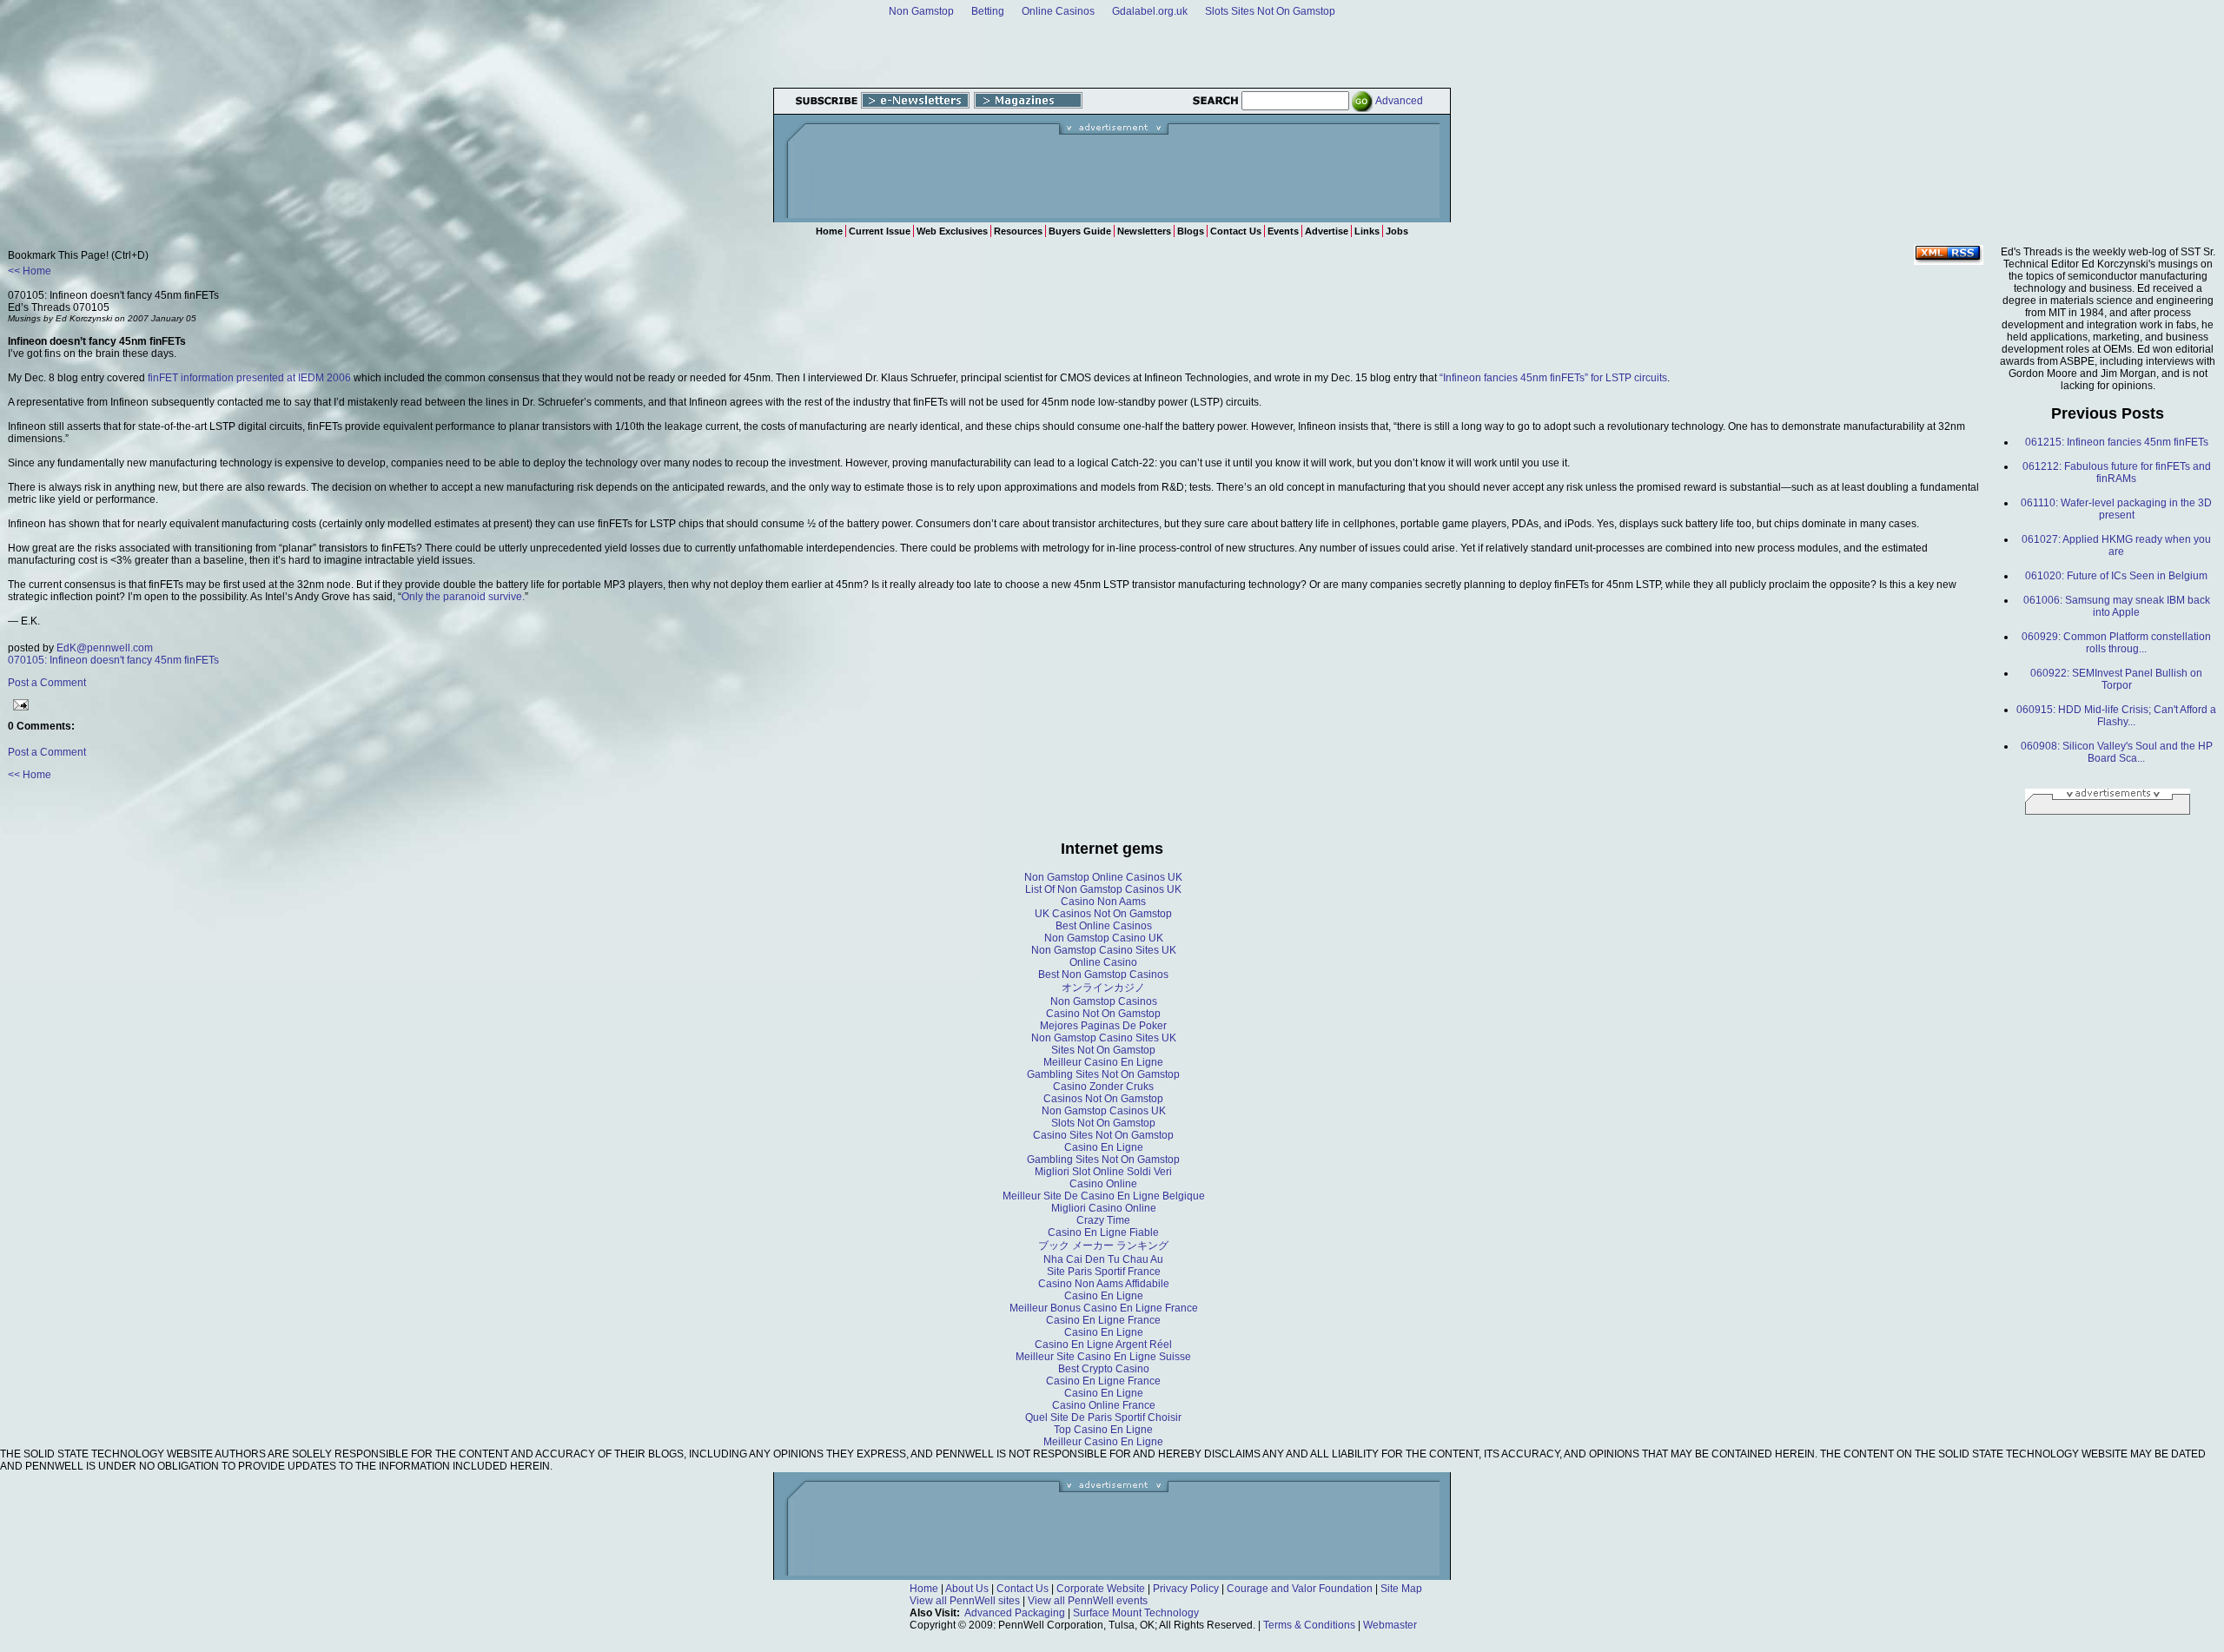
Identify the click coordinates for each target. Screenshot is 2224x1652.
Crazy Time (1103, 1220)
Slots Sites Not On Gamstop (1270, 11)
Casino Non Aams (1103, 902)
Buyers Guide (1080, 231)
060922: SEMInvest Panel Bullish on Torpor (2116, 679)
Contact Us (1236, 231)
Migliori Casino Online (1104, 1208)
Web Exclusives (952, 231)
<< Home (30, 271)
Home (829, 231)
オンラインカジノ (1103, 988)
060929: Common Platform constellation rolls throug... (2116, 643)
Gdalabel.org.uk (1150, 11)
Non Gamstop (921, 11)
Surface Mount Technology (1136, 1613)
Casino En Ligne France (1103, 1320)
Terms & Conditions (1309, 1625)
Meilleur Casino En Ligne (1103, 1062)
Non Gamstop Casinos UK (1104, 1111)
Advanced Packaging (1015, 1613)
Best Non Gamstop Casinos (1103, 975)
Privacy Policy (1186, 1589)
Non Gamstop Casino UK (1104, 938)
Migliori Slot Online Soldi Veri (1103, 1172)
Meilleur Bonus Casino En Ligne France (1104, 1308)
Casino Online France (1104, 1405)
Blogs (1191, 231)
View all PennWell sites (965, 1601)
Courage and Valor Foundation (1300, 1589)
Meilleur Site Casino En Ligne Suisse (1103, 1357)
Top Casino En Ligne (1103, 1430)
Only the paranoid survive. (463, 597)
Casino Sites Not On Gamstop (1103, 1135)
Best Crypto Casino (1104, 1369)
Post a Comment (47, 683)
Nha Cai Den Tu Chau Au (1103, 1259)
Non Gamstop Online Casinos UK (1103, 877)
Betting (988, 11)
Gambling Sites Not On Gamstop (1103, 1074)
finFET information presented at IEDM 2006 (249, 378)
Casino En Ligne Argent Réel (1103, 1345)
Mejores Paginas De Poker (1103, 1026)
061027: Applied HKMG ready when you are (2116, 545)
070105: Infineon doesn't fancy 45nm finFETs (113, 660)
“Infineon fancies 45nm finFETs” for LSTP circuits (1553, 378)
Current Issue (880, 231)
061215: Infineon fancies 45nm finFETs (2117, 442)
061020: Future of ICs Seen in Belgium (2116, 576)
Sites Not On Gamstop (1103, 1050)
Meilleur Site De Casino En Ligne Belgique (1104, 1196)
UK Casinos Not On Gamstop (1103, 914)
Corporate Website (1101, 1589)
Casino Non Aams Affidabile (1104, 1284)
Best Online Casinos (1104, 926)
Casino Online (1103, 1184)
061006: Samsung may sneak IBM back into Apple (2117, 606)
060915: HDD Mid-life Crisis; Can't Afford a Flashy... (2116, 716)
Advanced (1399, 101)
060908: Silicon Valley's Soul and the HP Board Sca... (2117, 752)
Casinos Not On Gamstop (1103, 1099)
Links (1367, 231)
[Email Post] (18, 703)
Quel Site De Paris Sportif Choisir (1103, 1417)
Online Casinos (1058, 11)
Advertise (1327, 231)
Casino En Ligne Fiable (1103, 1232)
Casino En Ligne (1104, 1147)
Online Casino (1103, 962)
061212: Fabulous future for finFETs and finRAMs (2117, 472)
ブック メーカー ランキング (1103, 1246)
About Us (967, 1589)
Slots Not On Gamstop (1103, 1123)
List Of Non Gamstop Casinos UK (1103, 889)
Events (1283, 231)
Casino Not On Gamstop (1103, 1014)
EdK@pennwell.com (105, 648)
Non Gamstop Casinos (1104, 1001)
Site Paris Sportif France (1104, 1272)
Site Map (1401, 1589)
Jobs (1397, 231)
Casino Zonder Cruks (1103, 1087)
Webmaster (1390, 1625)
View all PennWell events (1088, 1601)
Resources (1018, 231)
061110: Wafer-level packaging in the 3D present (2116, 509)
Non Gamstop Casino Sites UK (1104, 950)
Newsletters (1144, 231)
